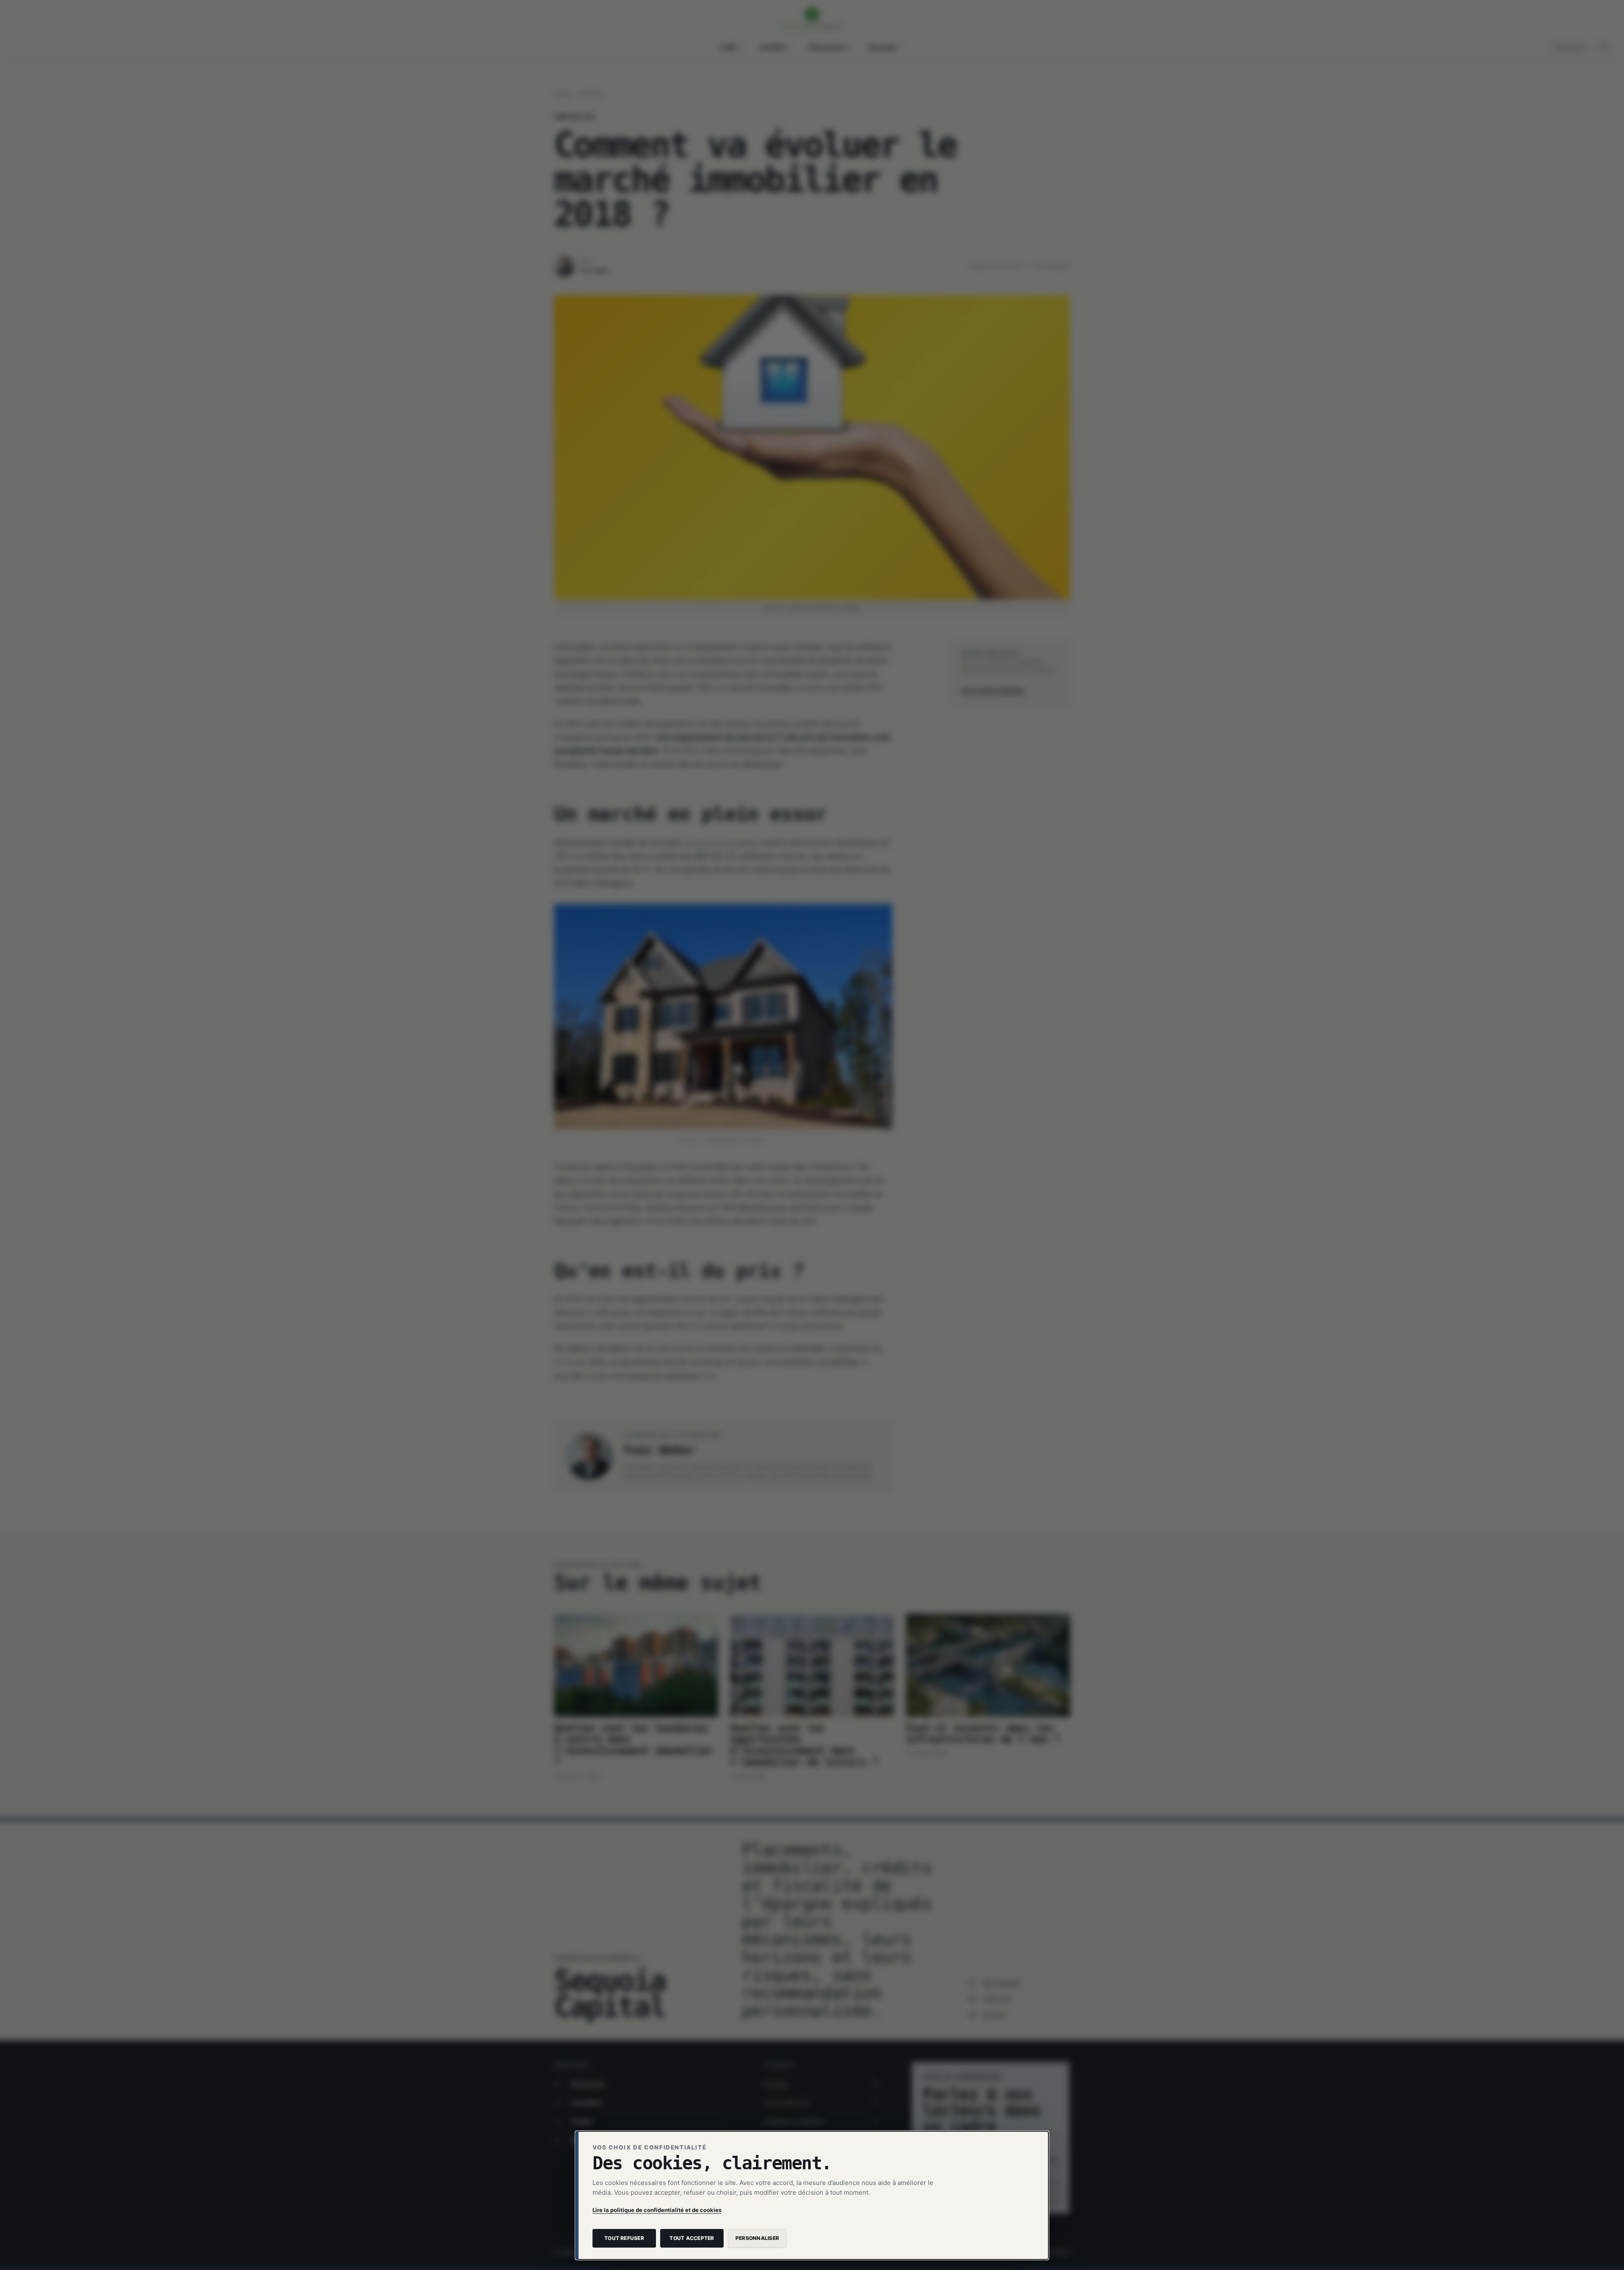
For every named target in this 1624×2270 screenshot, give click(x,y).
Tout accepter (692, 2238)
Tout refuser (624, 2238)
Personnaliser (757, 2238)
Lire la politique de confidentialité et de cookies (657, 2210)
